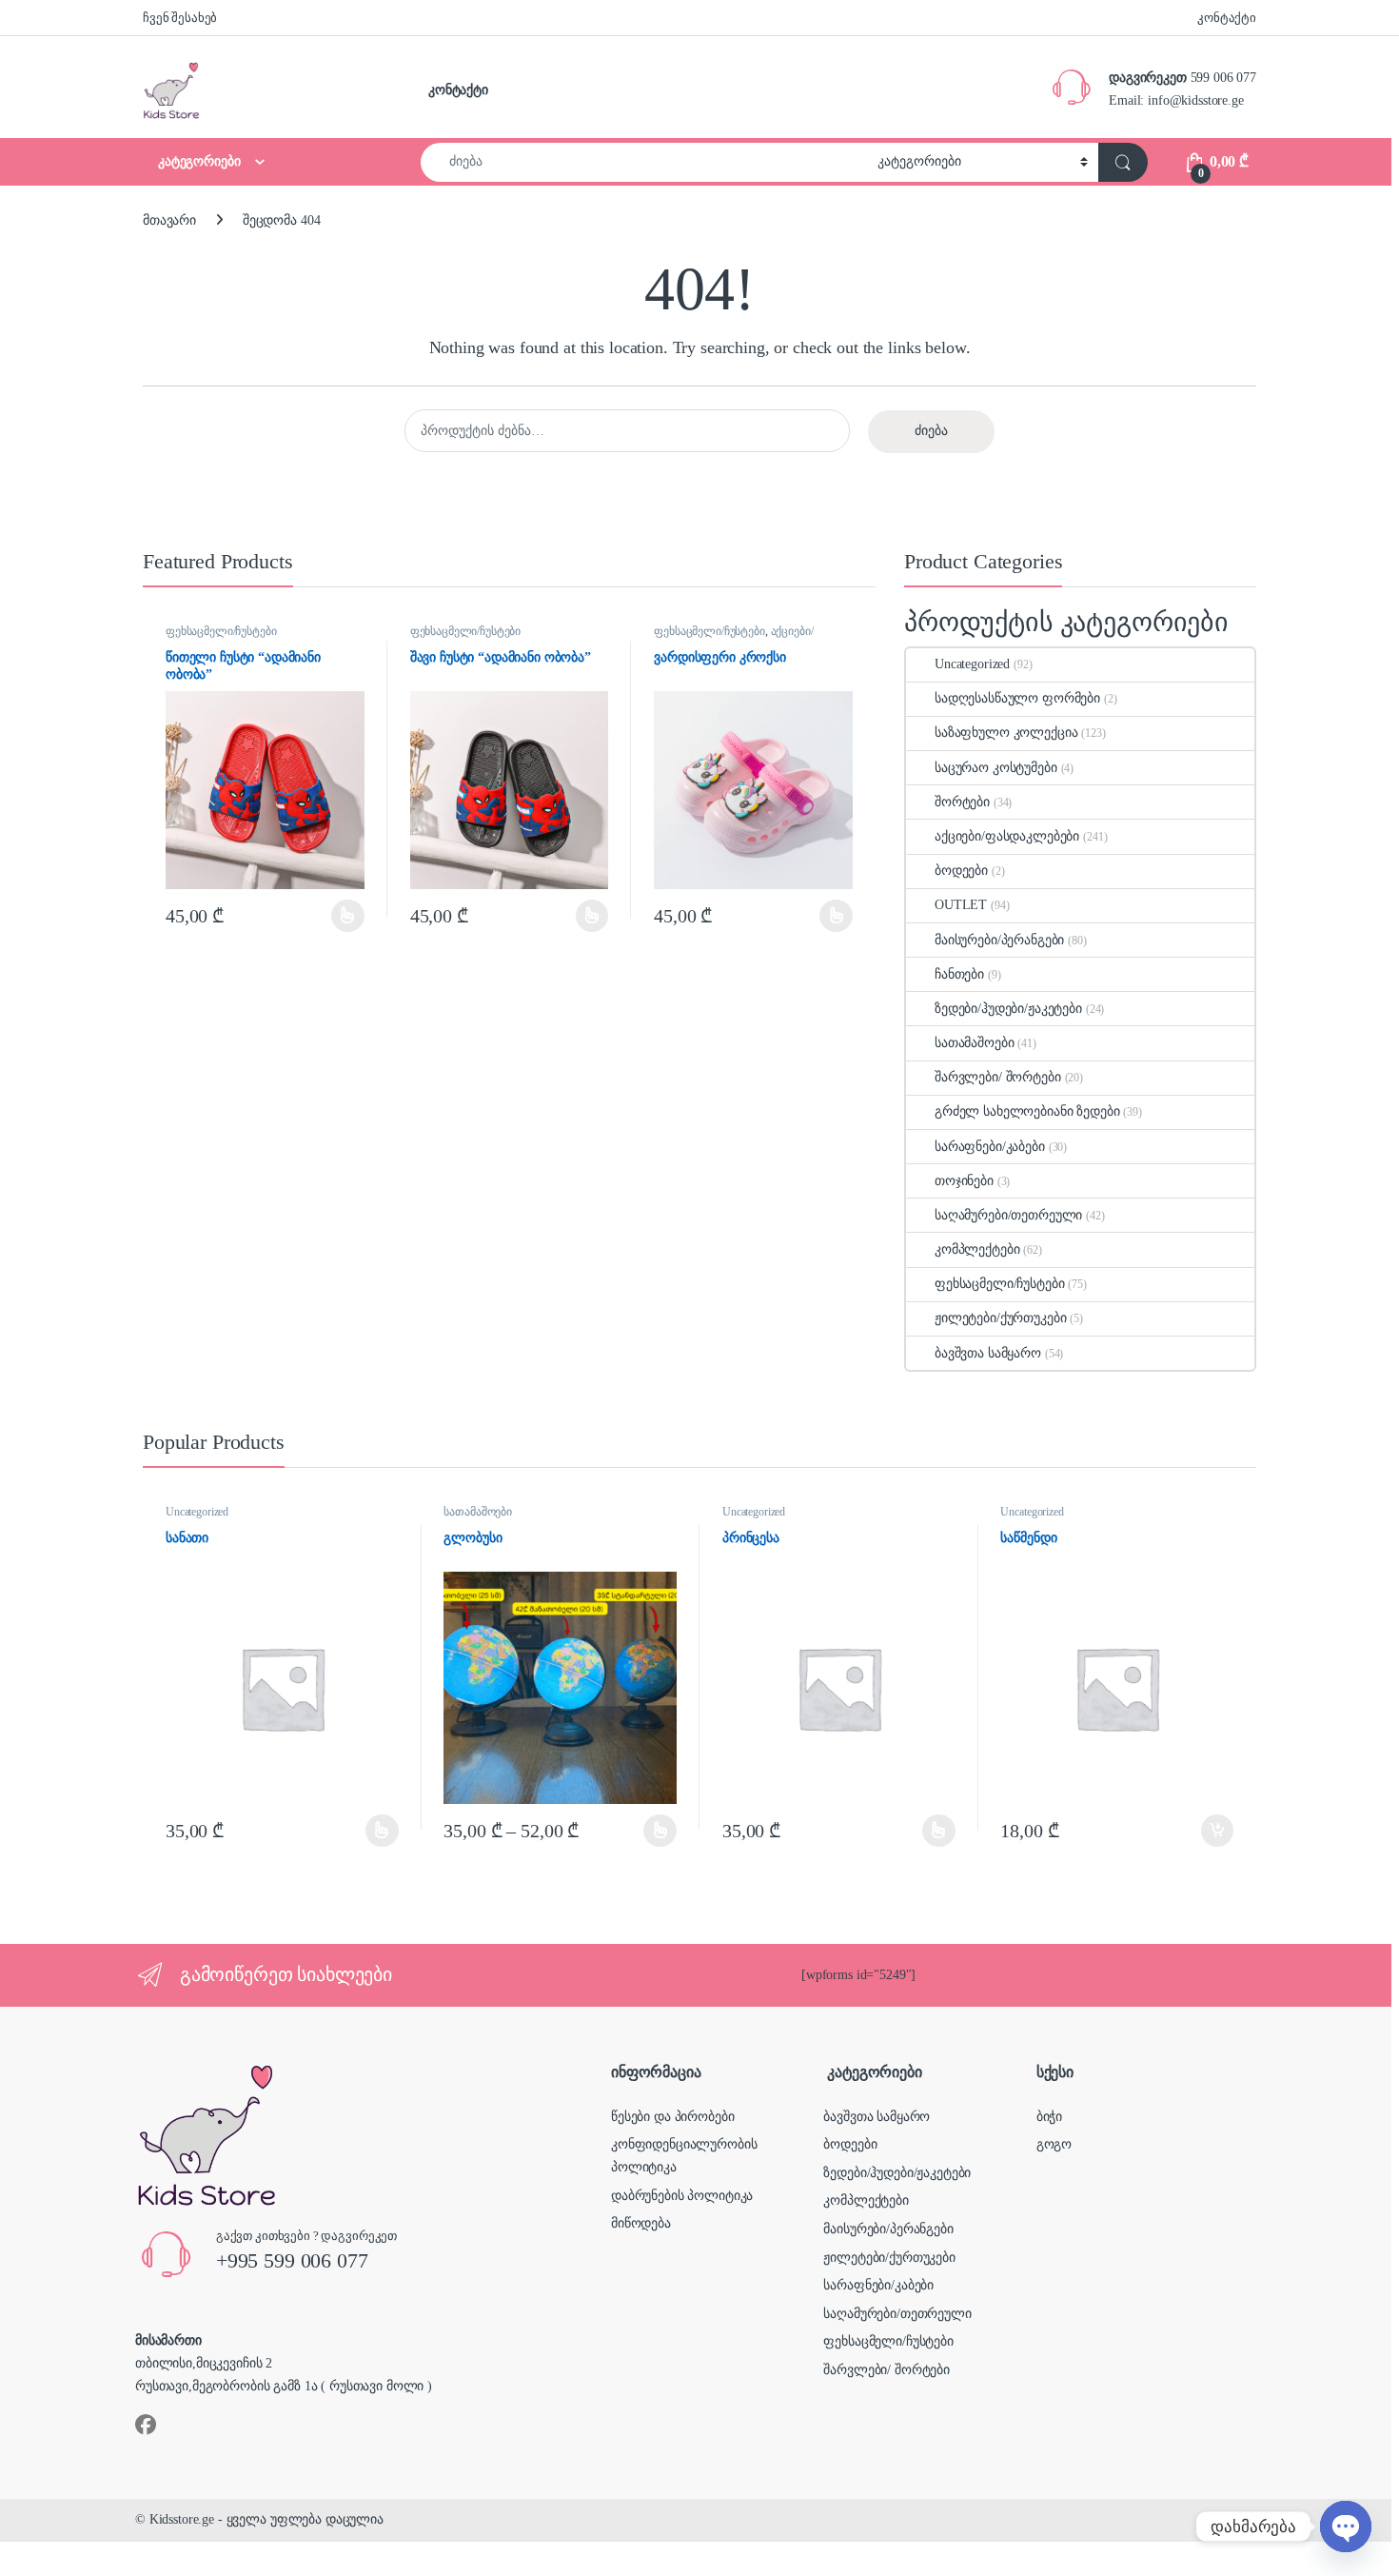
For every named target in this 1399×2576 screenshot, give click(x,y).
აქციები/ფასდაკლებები (733, 637)
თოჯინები (964, 1181)
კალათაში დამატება (1202, 1831)
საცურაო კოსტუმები (996, 768)
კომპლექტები (977, 1249)
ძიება (931, 431)
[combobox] (644, 162)
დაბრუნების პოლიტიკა (682, 2196)
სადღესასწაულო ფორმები (1017, 698)
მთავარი (169, 220)
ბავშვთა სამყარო (988, 1353)
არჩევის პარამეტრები (323, 916)
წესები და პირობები (672, 2117)
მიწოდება (641, 2223)
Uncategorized (972, 664)
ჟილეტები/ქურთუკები (1000, 1318)
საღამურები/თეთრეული (1008, 1215)
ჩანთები (959, 974)
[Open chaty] (1346, 2526)
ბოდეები (961, 871)
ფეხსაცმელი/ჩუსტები (221, 631)
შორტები (962, 802)
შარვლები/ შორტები (998, 1077)
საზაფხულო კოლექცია (1006, 733)
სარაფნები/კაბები (990, 1147)
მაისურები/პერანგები (999, 940)
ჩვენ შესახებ (180, 18)
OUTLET (961, 905)
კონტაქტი (1227, 18)
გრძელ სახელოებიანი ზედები (1027, 1111)
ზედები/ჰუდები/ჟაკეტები (1008, 1009)
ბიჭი (1049, 2117)
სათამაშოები (974, 1043)
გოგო (1054, 2144)
